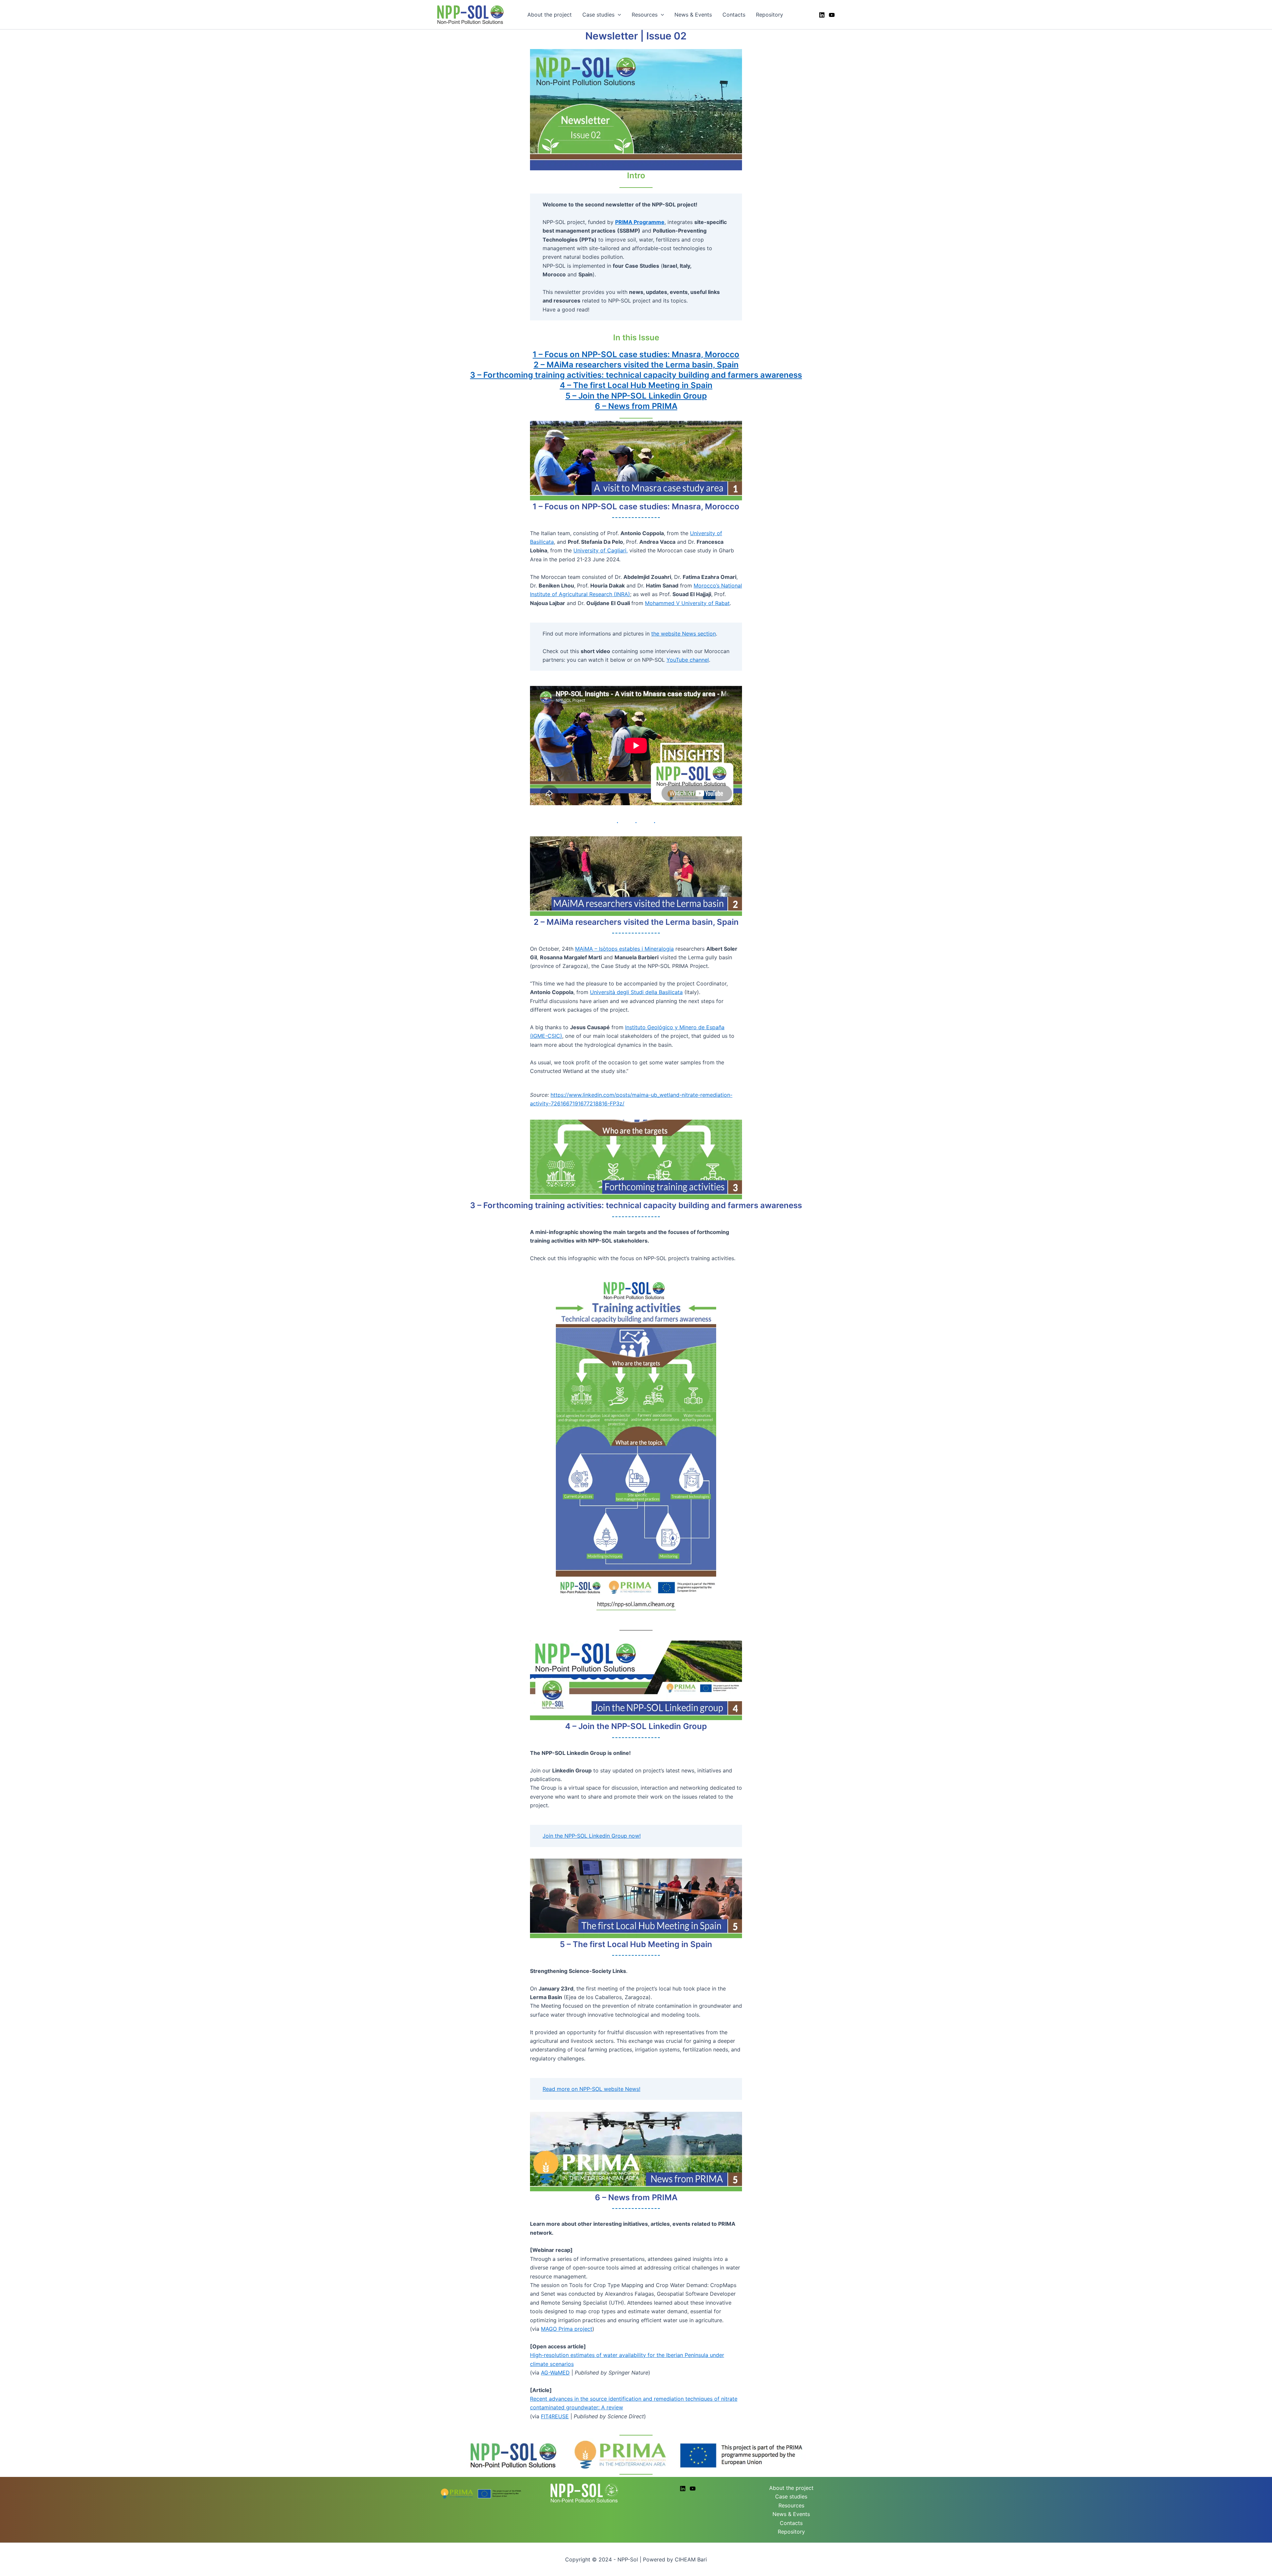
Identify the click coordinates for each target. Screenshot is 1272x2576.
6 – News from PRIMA (636, 406)
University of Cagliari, (601, 550)
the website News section (684, 634)
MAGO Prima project (567, 2329)
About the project (550, 15)
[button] (618, 15)
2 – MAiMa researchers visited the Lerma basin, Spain (636, 365)
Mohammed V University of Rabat (687, 603)
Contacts (734, 15)
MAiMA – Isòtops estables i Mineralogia (624, 949)
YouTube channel (688, 660)
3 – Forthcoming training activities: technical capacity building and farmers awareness (636, 375)
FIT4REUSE (555, 2416)
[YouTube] (832, 15)
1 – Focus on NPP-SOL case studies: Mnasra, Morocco (636, 354)
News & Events (693, 15)
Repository (769, 15)
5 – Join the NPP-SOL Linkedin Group (636, 396)
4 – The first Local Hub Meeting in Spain (636, 385)
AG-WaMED (555, 2373)
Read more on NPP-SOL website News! (591, 2089)
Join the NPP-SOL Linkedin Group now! (592, 1836)
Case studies (598, 15)
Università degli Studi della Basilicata (636, 992)
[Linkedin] (822, 15)
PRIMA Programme (640, 222)
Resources (645, 15)
